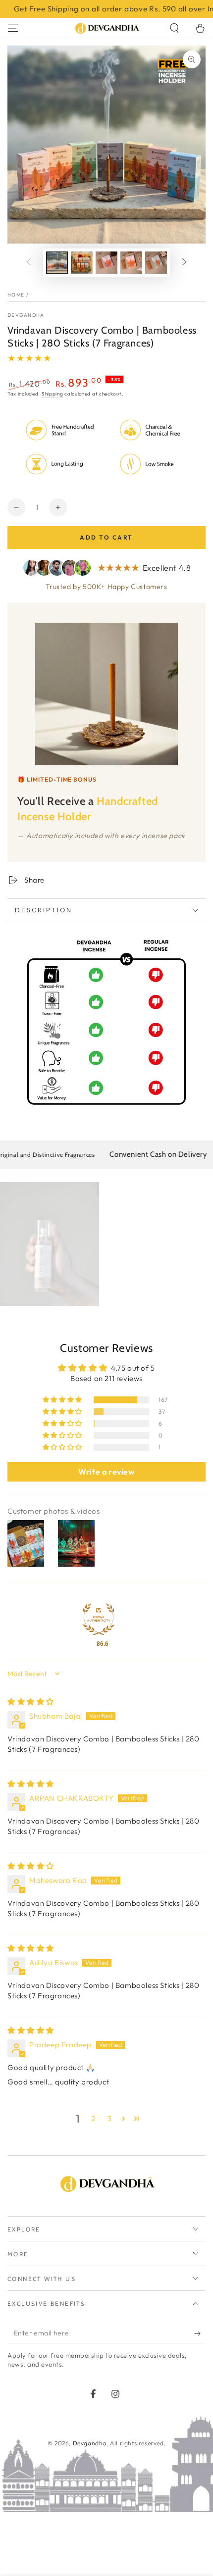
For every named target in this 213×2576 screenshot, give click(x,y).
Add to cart (106, 537)
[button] (174, 28)
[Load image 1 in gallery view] (57, 263)
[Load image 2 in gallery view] (82, 263)
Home (16, 295)
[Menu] (13, 28)
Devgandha (26, 315)
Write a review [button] (106, 1472)
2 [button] (94, 2118)
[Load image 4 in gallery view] (131, 263)
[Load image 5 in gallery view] (156, 263)
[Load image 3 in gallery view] (106, 263)
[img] (31, 1702)
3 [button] (110, 2118)
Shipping (53, 394)
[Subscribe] (200, 2333)
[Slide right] (184, 262)
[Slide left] (29, 262)
